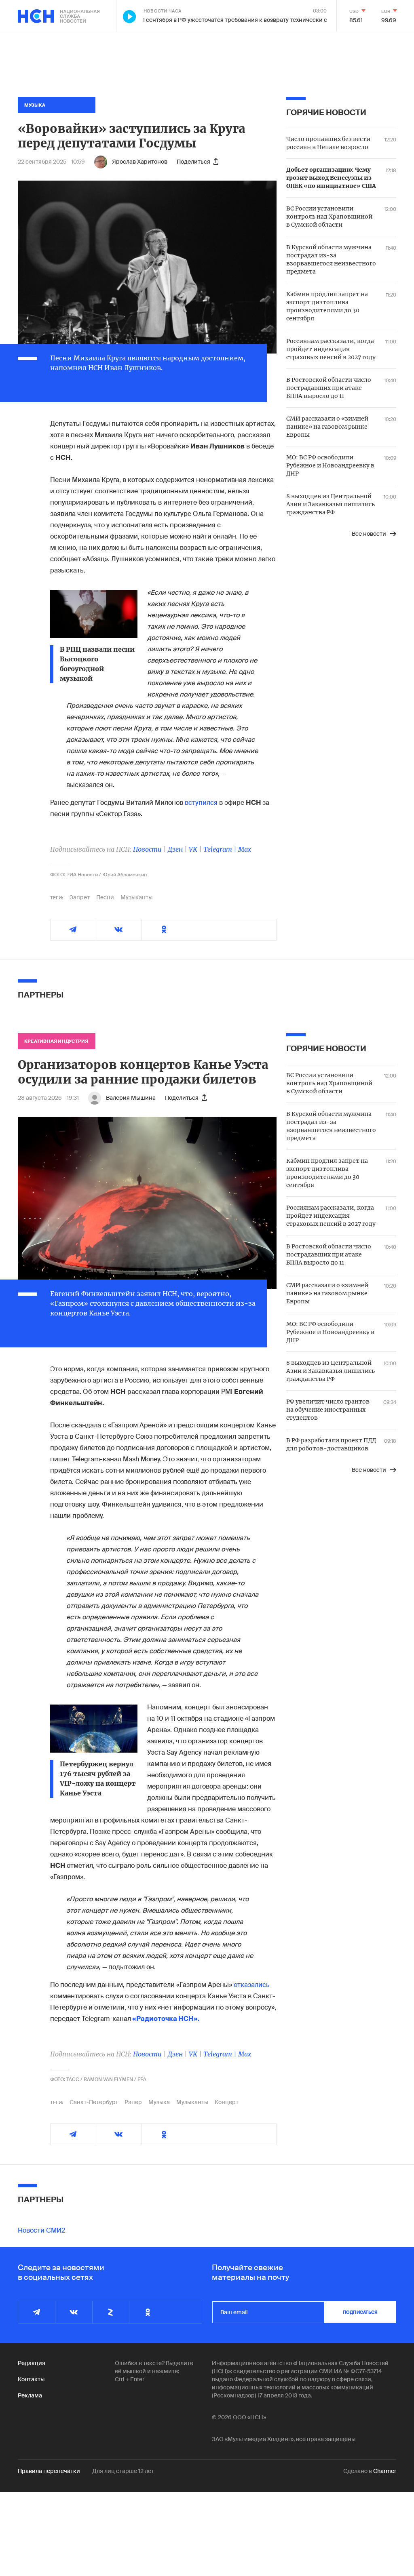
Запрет (80, 897)
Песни (105, 897)
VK (193, 849)
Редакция (32, 2363)
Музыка (159, 2102)
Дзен (175, 849)
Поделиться (193, 162)
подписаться (360, 2312)
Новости (147, 849)
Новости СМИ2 (41, 2230)
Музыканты (136, 897)
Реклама (30, 2395)
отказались (252, 1985)
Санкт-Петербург (94, 2102)
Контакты (31, 2379)
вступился (201, 803)
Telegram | (221, 849)
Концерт (227, 2102)
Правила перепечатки (49, 2471)
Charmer (385, 2471)
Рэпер (133, 2102)
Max (245, 849)
